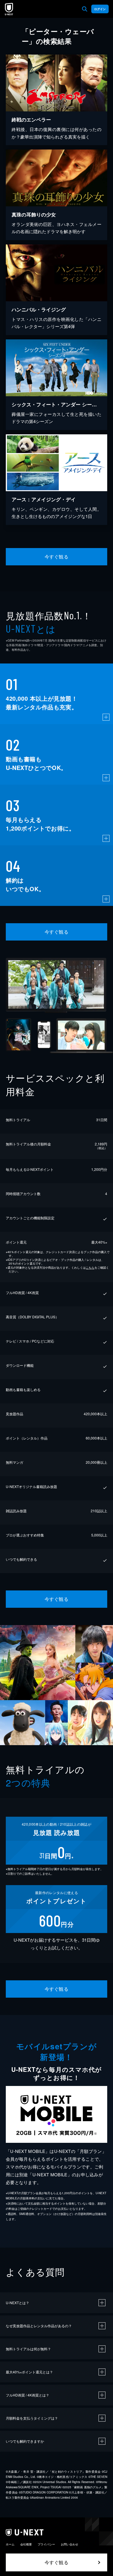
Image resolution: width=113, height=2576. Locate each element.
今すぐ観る (57, 557)
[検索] (85, 9)
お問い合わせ (70, 2544)
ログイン (100, 9)
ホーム (10, 2544)
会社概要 (26, 2544)
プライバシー (46, 2544)
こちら (90, 1268)
